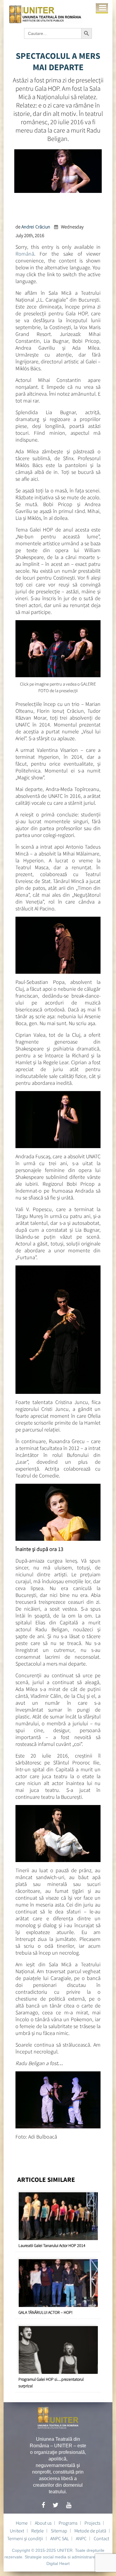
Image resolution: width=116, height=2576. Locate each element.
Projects (92, 2523)
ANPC (81, 2538)
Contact (101, 2538)
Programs (68, 2523)
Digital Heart (58, 2563)
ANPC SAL (59, 2538)
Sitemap (59, 2531)
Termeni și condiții (25, 2538)
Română (25, 254)
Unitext (17, 2531)
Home (22, 2523)
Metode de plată (90, 2531)
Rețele (37, 2531)
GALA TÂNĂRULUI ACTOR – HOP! (46, 2312)
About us (43, 2523)
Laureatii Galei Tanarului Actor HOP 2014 (52, 2245)
